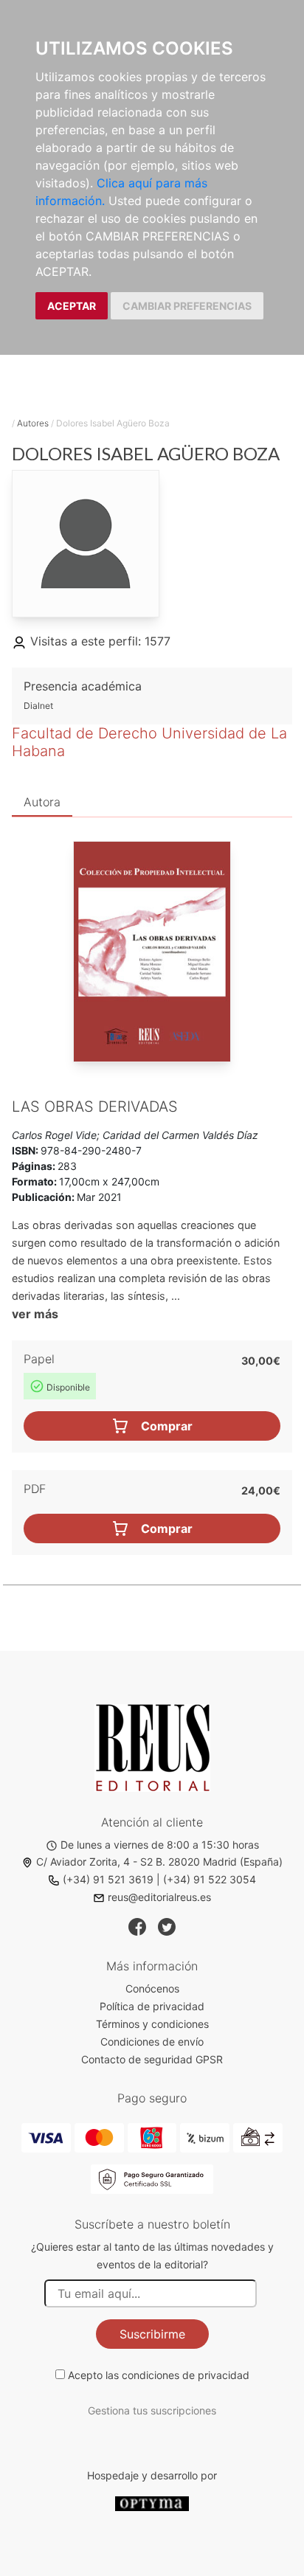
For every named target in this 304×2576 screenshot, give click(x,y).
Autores (33, 423)
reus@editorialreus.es (159, 1897)
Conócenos (152, 1988)
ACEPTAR (72, 306)
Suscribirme (152, 2334)
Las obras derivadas (95, 1107)
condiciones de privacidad (186, 2375)
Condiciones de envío (152, 2042)
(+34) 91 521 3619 (108, 1879)
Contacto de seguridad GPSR (152, 2059)
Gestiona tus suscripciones (152, 2410)
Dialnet (38, 706)
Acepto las (159, 2375)
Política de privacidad (152, 2006)
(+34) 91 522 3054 (210, 1879)
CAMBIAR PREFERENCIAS (187, 306)
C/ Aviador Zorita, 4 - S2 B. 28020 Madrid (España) (159, 1862)
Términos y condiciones (152, 2024)
